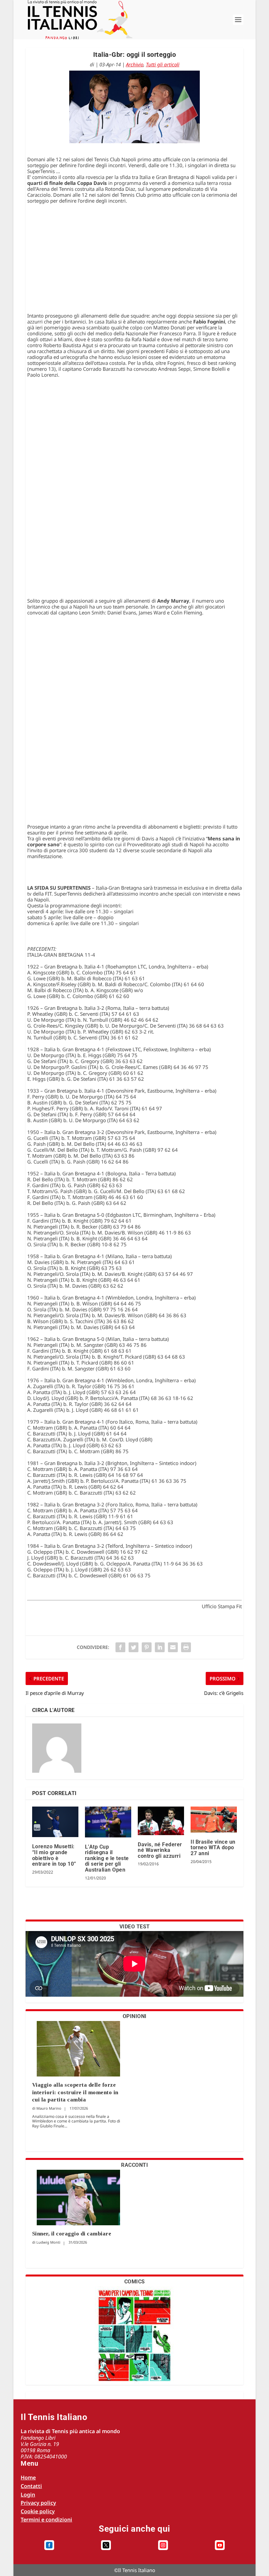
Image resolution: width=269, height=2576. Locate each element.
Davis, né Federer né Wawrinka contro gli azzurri (160, 1850)
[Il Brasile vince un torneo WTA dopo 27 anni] (214, 1820)
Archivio (135, 64)
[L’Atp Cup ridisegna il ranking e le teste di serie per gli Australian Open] (108, 1822)
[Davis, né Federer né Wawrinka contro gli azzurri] (161, 1821)
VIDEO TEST (135, 1927)
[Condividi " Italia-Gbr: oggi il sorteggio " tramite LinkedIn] (160, 1647)
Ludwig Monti (48, 2242)
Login (28, 2495)
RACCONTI (134, 2165)
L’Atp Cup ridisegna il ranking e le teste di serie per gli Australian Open (107, 1858)
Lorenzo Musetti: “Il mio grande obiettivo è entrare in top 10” (54, 1855)
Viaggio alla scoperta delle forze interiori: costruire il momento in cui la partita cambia (75, 2092)
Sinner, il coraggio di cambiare (72, 2234)
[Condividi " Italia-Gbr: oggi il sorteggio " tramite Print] (186, 1647)
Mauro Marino (49, 2108)
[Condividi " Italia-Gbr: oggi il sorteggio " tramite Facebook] (120, 1647)
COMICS (135, 2282)
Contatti (31, 2486)
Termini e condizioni (46, 2520)
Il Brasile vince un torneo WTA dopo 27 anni (213, 1848)
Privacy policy (38, 2503)
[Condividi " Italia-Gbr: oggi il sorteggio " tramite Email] (173, 1647)
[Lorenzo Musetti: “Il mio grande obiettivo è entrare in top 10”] (55, 1822)
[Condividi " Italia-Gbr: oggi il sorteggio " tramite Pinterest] (147, 1647)
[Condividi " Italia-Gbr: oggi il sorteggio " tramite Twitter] (134, 1647)
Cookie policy (38, 2511)
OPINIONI (135, 2016)
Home (28, 2477)
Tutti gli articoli (163, 64)
